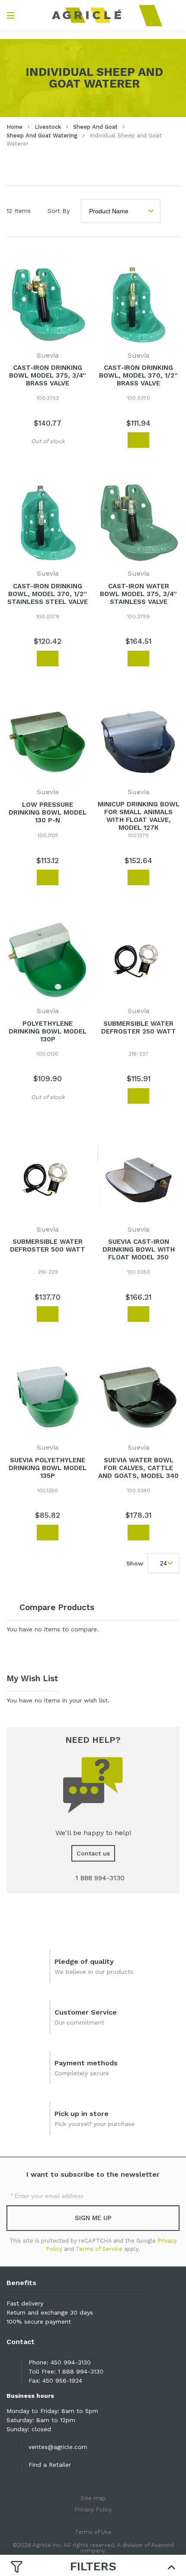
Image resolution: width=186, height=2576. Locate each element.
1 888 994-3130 (81, 2371)
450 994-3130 (71, 2362)
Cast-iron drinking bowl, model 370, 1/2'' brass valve (138, 375)
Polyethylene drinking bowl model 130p (48, 1031)
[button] (19, 441)
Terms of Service (99, 2249)
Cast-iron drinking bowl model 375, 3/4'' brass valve (48, 375)
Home (14, 127)
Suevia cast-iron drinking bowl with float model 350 (139, 1249)
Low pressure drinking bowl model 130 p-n (48, 812)
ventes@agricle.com (58, 2447)
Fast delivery (25, 2303)
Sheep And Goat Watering (42, 135)
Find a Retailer (50, 2465)
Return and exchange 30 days (50, 2312)
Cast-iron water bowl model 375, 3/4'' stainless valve (138, 594)
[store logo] (93, 15)
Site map (93, 2498)
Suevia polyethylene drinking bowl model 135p (48, 1468)
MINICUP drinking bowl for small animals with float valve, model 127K (139, 816)
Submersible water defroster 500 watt (48, 1246)
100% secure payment (39, 2322)
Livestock (48, 127)
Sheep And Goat (95, 127)
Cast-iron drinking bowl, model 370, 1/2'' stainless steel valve (48, 594)
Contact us (93, 1853)
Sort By (59, 211)
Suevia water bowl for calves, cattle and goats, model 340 (138, 1468)
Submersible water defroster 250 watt (139, 1027)
